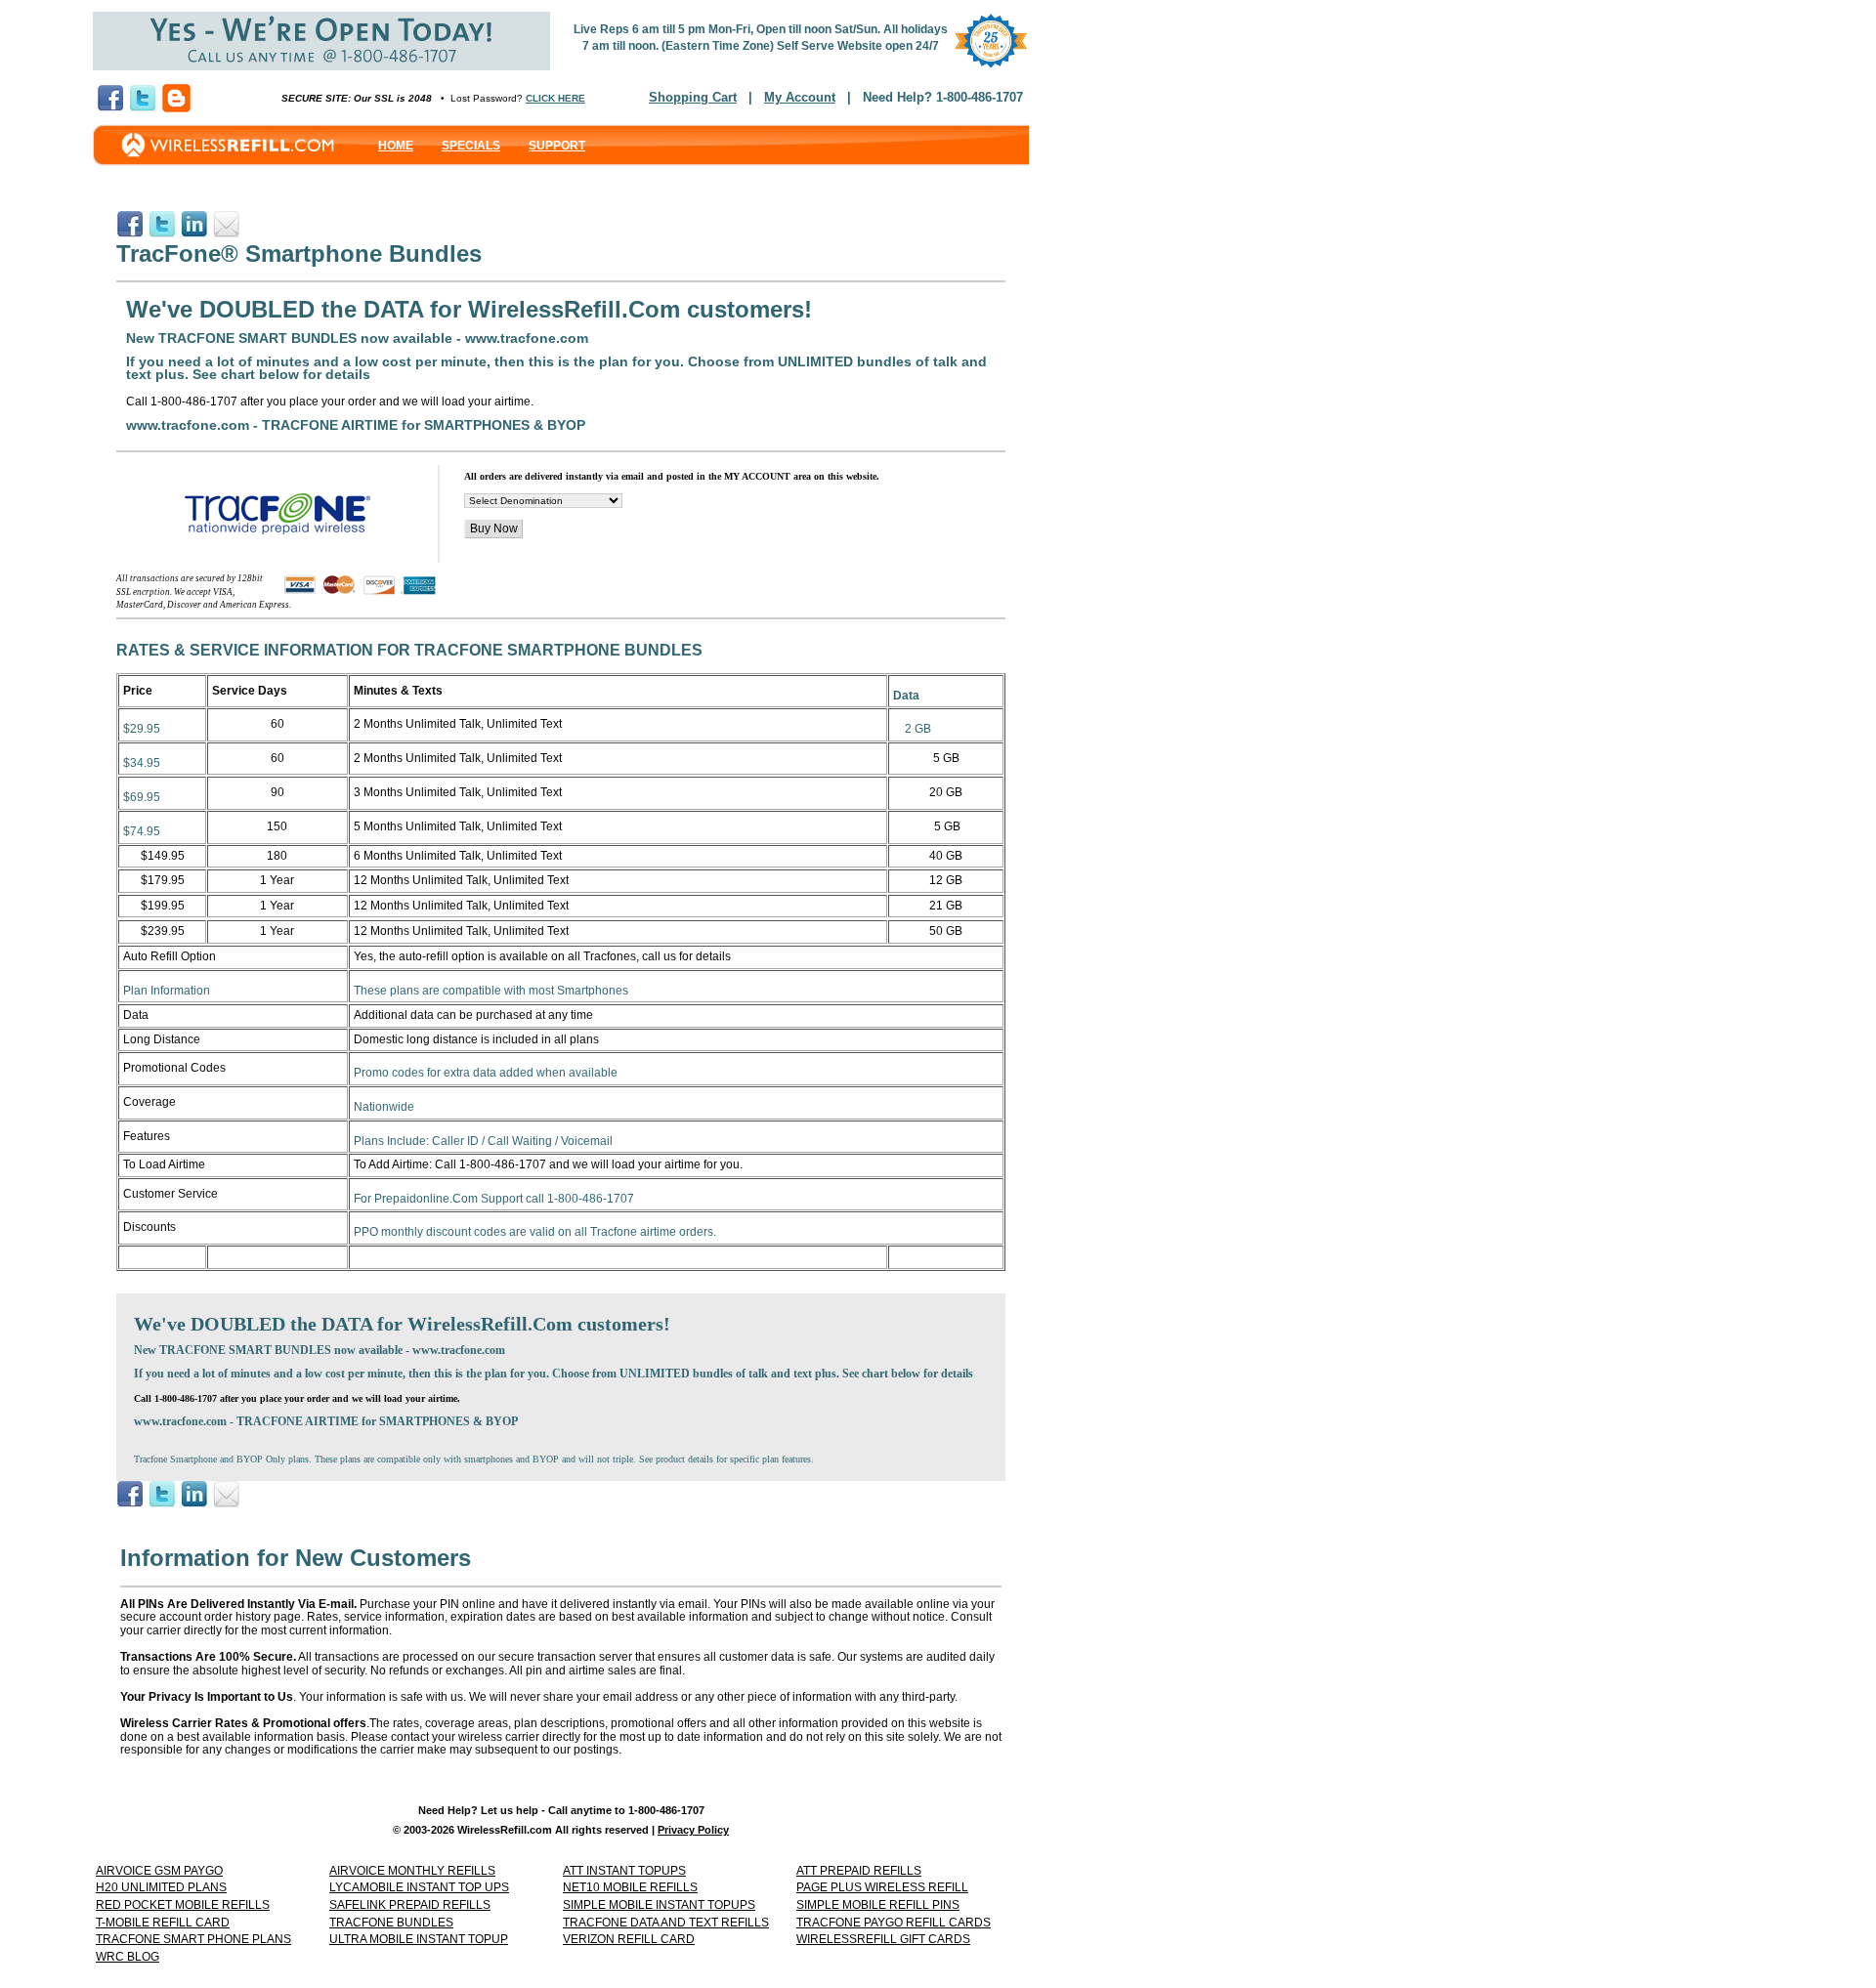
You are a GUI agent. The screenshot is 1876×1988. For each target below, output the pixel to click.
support (557, 146)
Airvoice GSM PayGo (159, 1871)
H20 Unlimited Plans (161, 1887)
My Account (800, 97)
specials (471, 146)
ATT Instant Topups (624, 1871)
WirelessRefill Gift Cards (883, 1939)
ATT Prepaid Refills (859, 1871)
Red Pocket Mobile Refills (183, 1905)
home (396, 146)
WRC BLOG (128, 1957)
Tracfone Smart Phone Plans (193, 1939)
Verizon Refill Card (629, 1939)
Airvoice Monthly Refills (412, 1871)
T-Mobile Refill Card (163, 1923)
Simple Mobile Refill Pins (878, 1905)
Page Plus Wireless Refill (882, 1887)
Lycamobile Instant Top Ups (419, 1887)
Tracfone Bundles (391, 1923)
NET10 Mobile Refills (630, 1887)
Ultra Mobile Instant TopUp (419, 1939)
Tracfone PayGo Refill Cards (894, 1923)
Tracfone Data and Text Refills (666, 1923)
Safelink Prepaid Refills (410, 1905)
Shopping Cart (693, 97)
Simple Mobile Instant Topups (659, 1905)
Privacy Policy (693, 1830)
